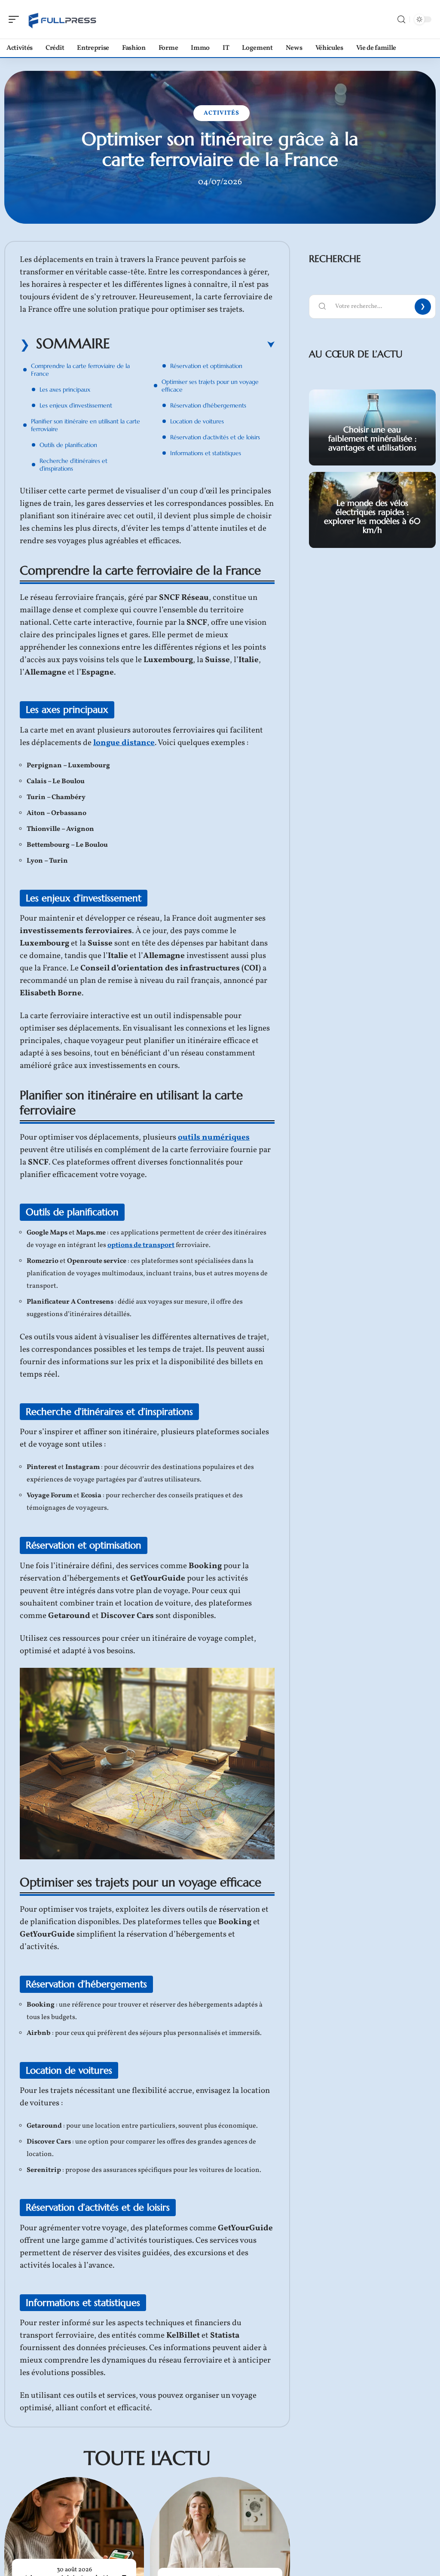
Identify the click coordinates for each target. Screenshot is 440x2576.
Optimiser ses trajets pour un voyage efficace (210, 386)
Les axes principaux (65, 389)
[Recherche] (401, 20)
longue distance (124, 743)
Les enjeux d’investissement (76, 405)
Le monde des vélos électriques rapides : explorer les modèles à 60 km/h (372, 516)
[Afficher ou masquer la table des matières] (192, 345)
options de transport (141, 1245)
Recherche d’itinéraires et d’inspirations (73, 465)
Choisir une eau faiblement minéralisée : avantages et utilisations (372, 438)
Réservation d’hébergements (208, 405)
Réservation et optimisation (206, 366)
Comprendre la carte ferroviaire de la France (80, 370)
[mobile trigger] (16, 19)
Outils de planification (68, 445)
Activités (222, 113)
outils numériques (214, 1137)
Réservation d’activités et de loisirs (215, 437)
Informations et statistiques (206, 453)
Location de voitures (197, 421)
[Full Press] (62, 19)
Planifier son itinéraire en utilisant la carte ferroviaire (86, 425)
